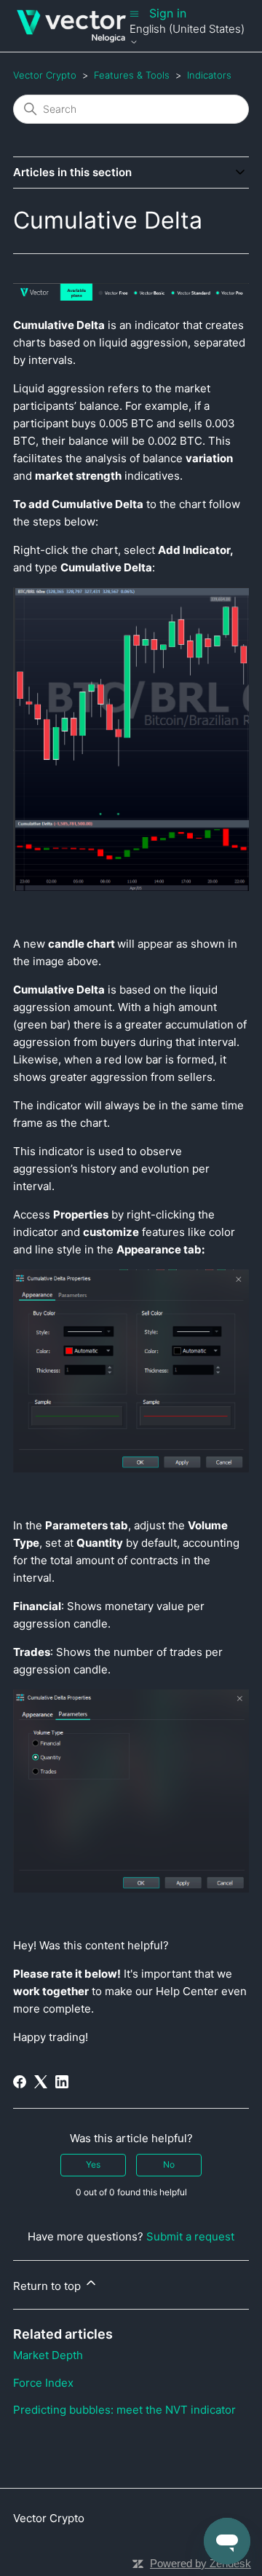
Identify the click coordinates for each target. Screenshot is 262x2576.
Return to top (48, 2286)
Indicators (209, 75)
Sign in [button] (168, 13)
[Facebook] (20, 2082)
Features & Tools (132, 75)
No (169, 2164)
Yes (93, 2164)
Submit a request (190, 2236)
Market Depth (48, 2355)
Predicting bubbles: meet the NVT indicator (124, 2410)
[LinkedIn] (62, 2082)
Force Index (43, 2383)
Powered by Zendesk (201, 2563)
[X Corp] (41, 2082)
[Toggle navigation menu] (134, 13)
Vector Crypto (45, 75)
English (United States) (187, 29)
